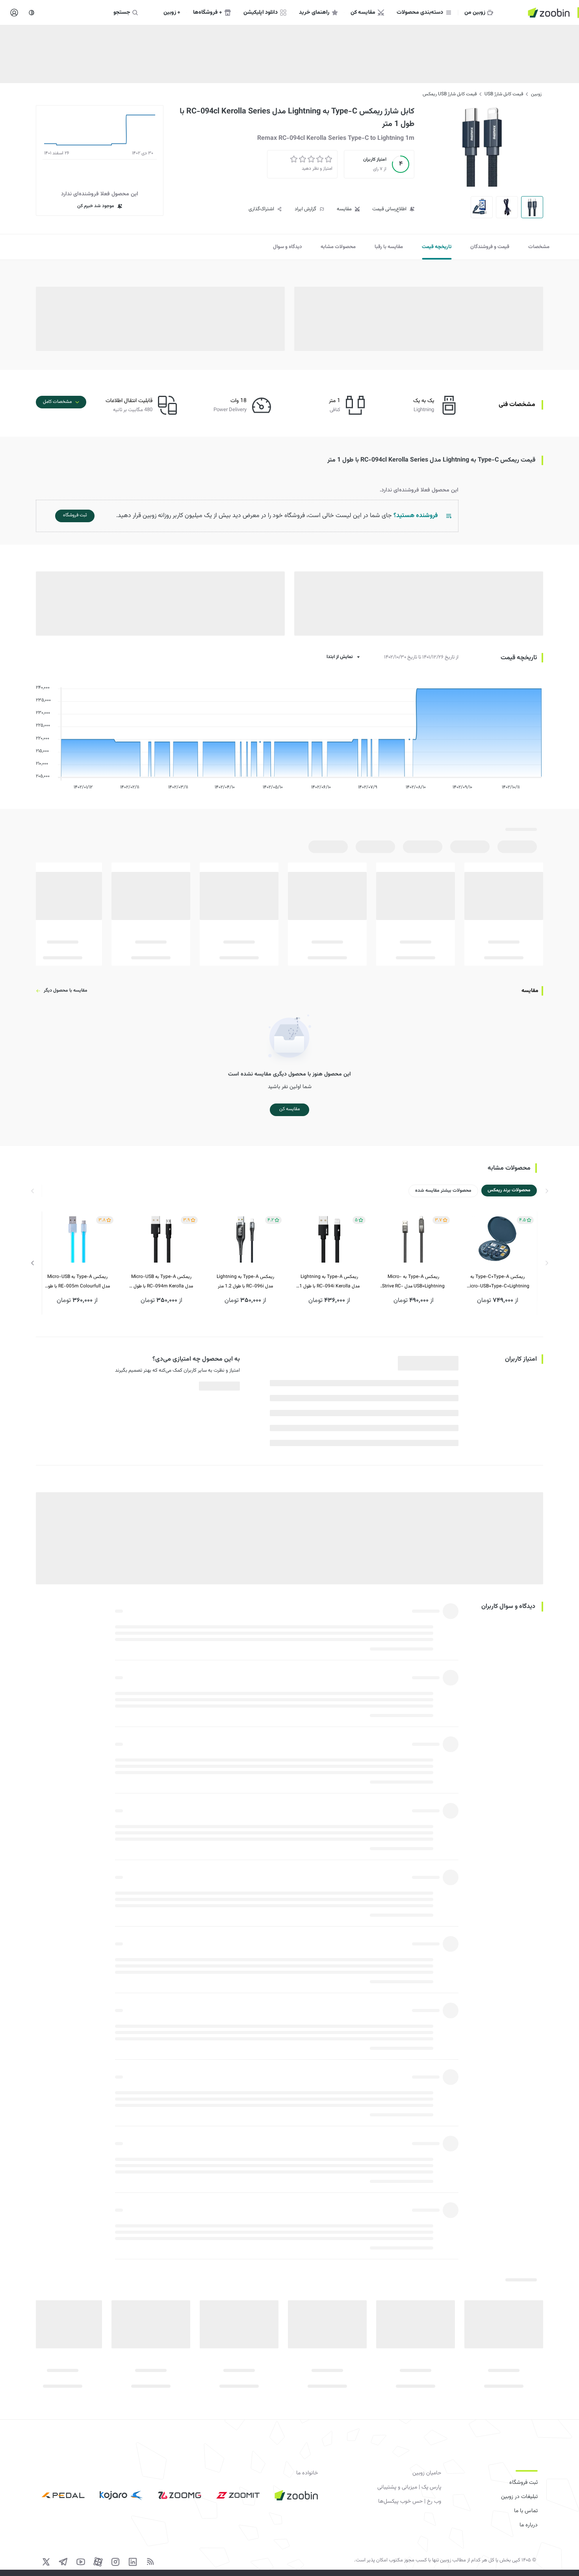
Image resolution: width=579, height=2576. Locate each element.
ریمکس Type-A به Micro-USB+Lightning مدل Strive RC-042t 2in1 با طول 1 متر (413, 1282)
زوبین (536, 94)
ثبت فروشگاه (523, 2483)
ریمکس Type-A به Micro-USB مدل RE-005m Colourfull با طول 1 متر (77, 1282)
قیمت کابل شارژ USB (504, 94)
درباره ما (529, 2525)
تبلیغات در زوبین (519, 2497)
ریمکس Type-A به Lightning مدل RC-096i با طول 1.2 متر (245, 1282)
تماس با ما (526, 2511)
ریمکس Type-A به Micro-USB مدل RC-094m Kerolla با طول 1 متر (161, 1282)
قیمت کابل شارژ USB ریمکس (450, 94)
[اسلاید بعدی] (33, 1263)
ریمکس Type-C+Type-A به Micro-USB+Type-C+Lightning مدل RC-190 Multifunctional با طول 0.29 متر (498, 1282)
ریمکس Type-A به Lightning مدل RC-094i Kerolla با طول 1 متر (329, 1282)
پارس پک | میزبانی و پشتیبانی (409, 2487)
